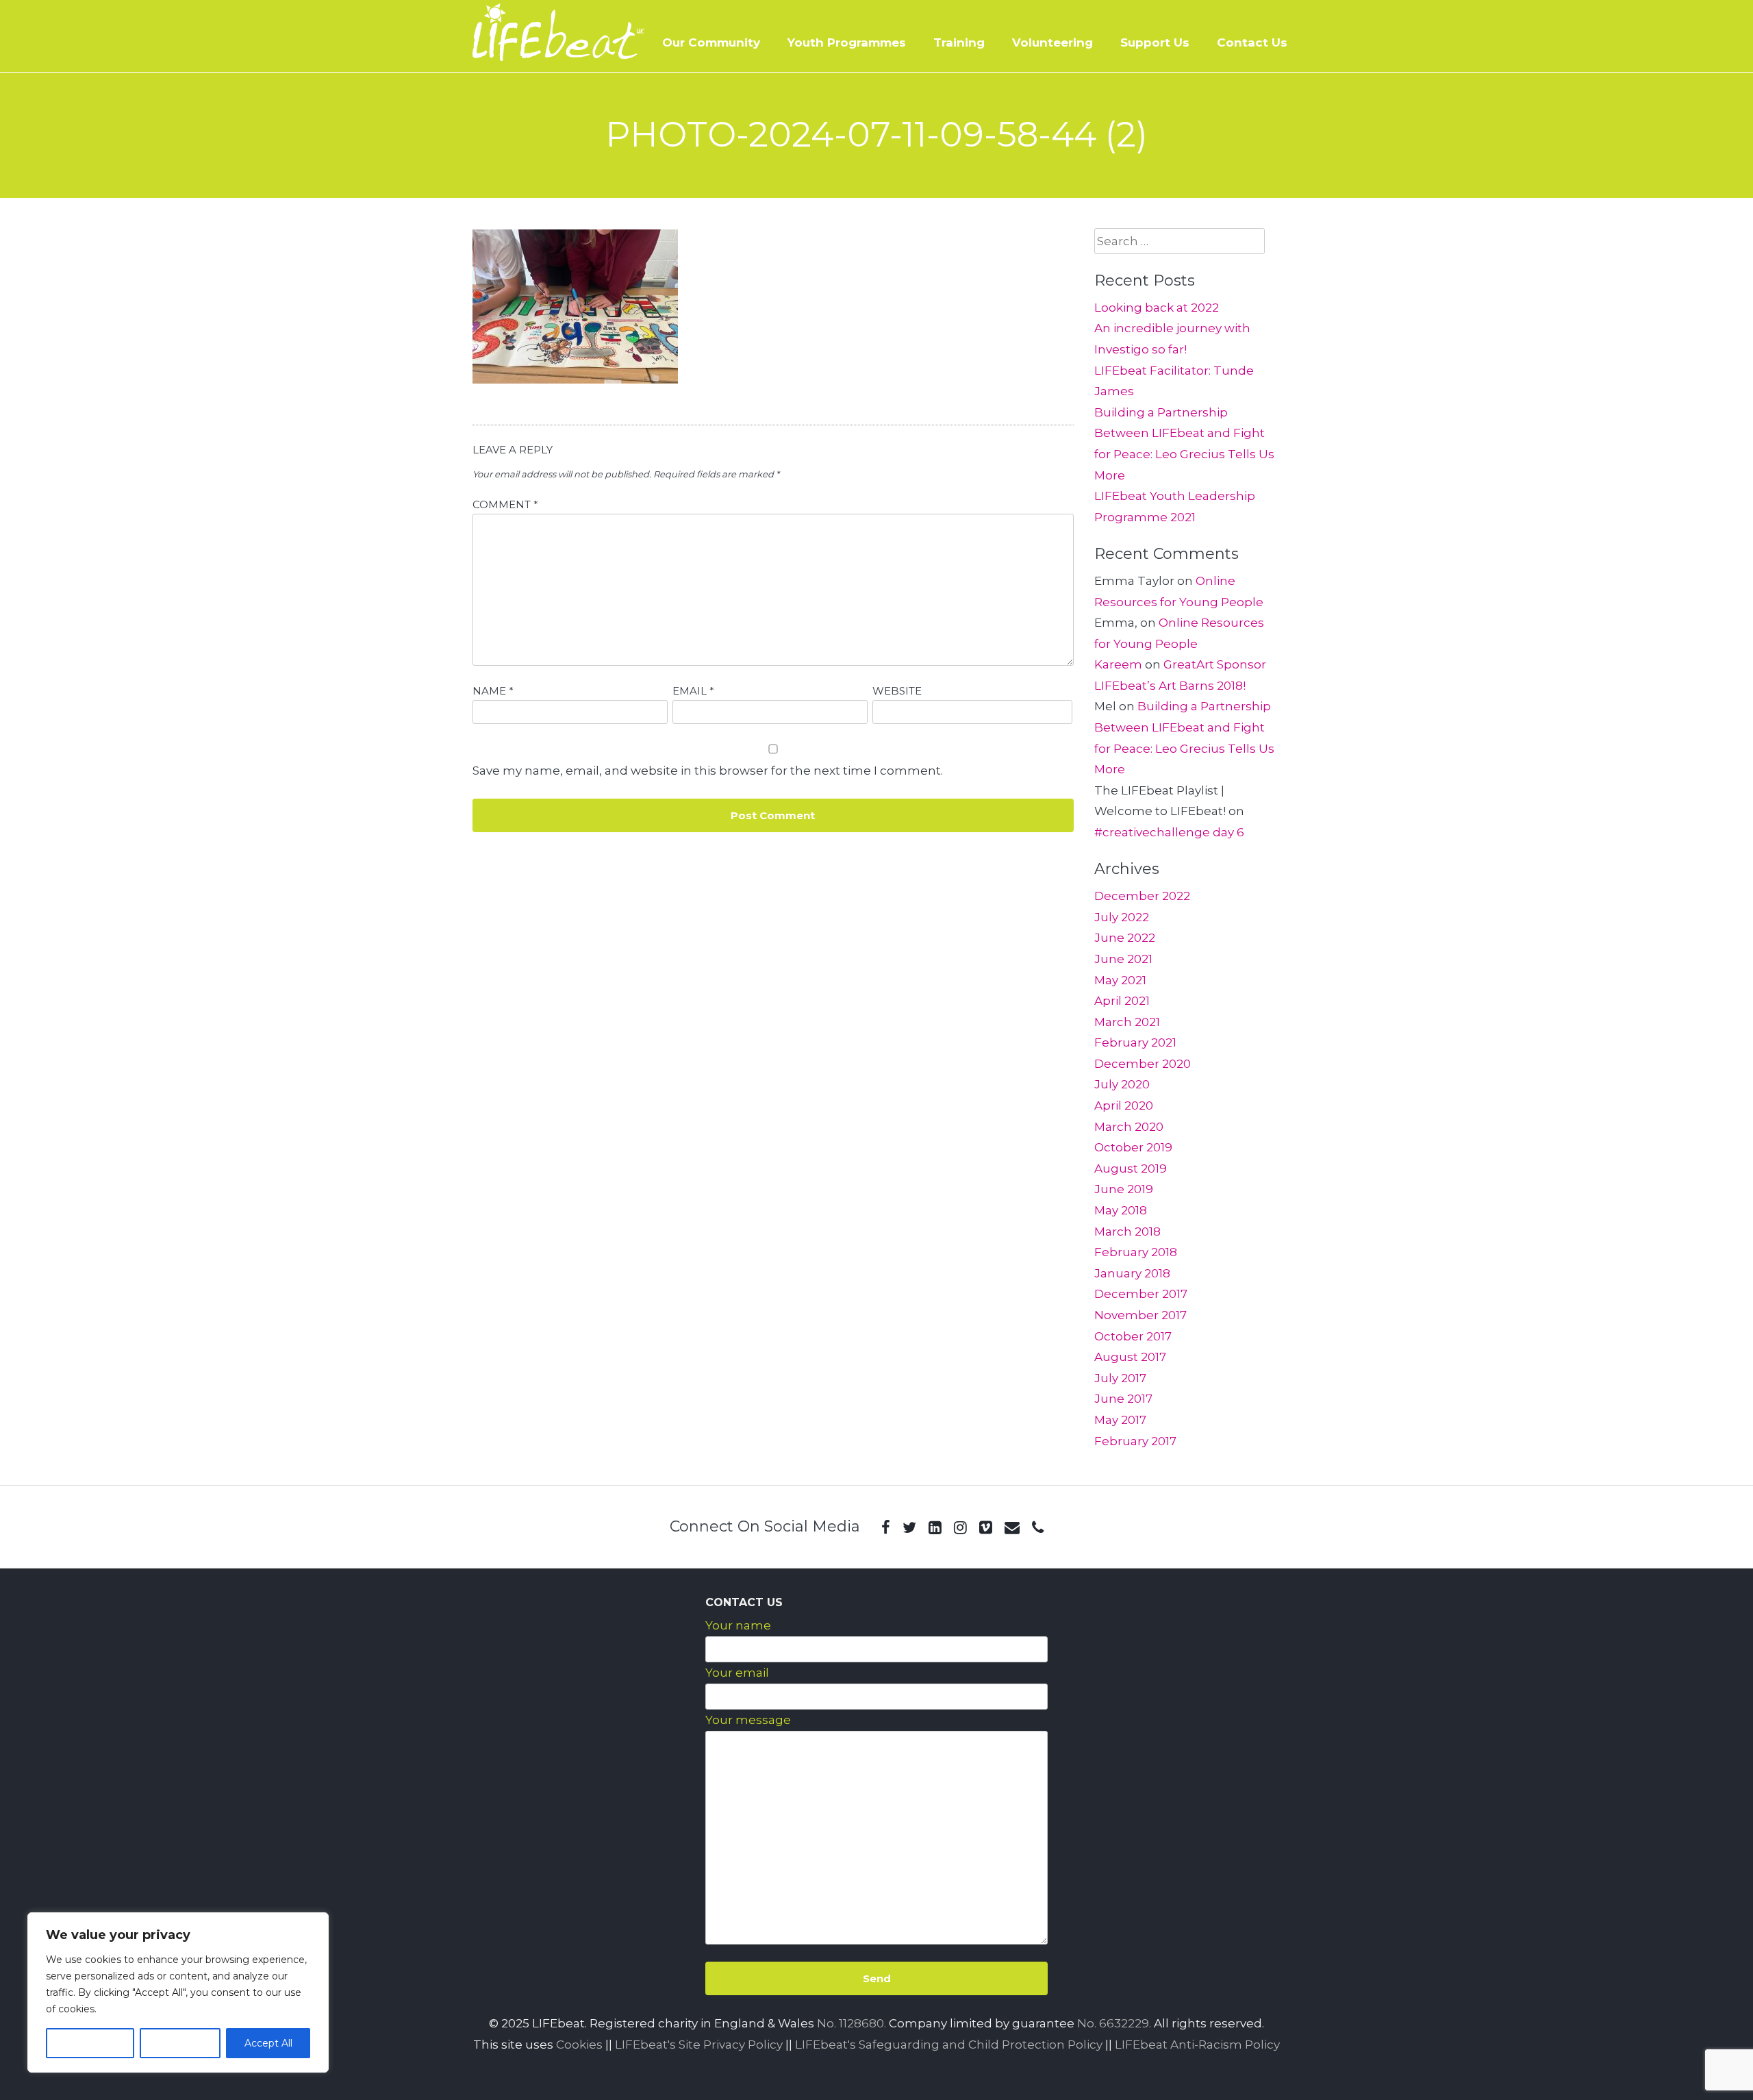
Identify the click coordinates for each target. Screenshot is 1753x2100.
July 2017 (1120, 1378)
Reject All (180, 2043)
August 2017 (1130, 1357)
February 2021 (1135, 1042)
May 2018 (1121, 1210)
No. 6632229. (1114, 2023)
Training (959, 42)
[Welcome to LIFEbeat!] (558, 57)
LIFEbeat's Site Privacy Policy (699, 2045)
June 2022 (1125, 938)
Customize (90, 2043)
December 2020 (1143, 1064)
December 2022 (1142, 896)
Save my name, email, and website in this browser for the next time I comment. (708, 771)
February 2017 (1135, 1441)
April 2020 (1124, 1105)
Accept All (268, 2043)
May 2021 (1120, 980)
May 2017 (1120, 1420)
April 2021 (1122, 1001)
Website (897, 691)
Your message (748, 1720)
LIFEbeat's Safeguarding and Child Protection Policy (949, 2045)
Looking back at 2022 (1157, 308)
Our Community (711, 42)
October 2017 (1133, 1336)
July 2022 (1122, 917)
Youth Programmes (847, 42)
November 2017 (1140, 1315)
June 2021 (1123, 959)
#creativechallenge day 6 (1169, 832)
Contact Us (1252, 42)
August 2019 (1131, 1168)
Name (493, 691)
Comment (505, 504)
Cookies (579, 2045)
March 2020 (1129, 1127)
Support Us (1155, 42)
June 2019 (1124, 1189)
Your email (737, 1673)
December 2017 (1141, 1294)
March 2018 (1127, 1232)
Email (693, 691)
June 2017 (1123, 1399)
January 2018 (1132, 1273)
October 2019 (1133, 1147)
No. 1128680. (852, 2023)
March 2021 (1127, 1022)
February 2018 (1136, 1252)
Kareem (1118, 664)
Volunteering (1052, 42)
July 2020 (1122, 1084)
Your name (738, 1625)
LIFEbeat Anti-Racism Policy (1197, 2045)
